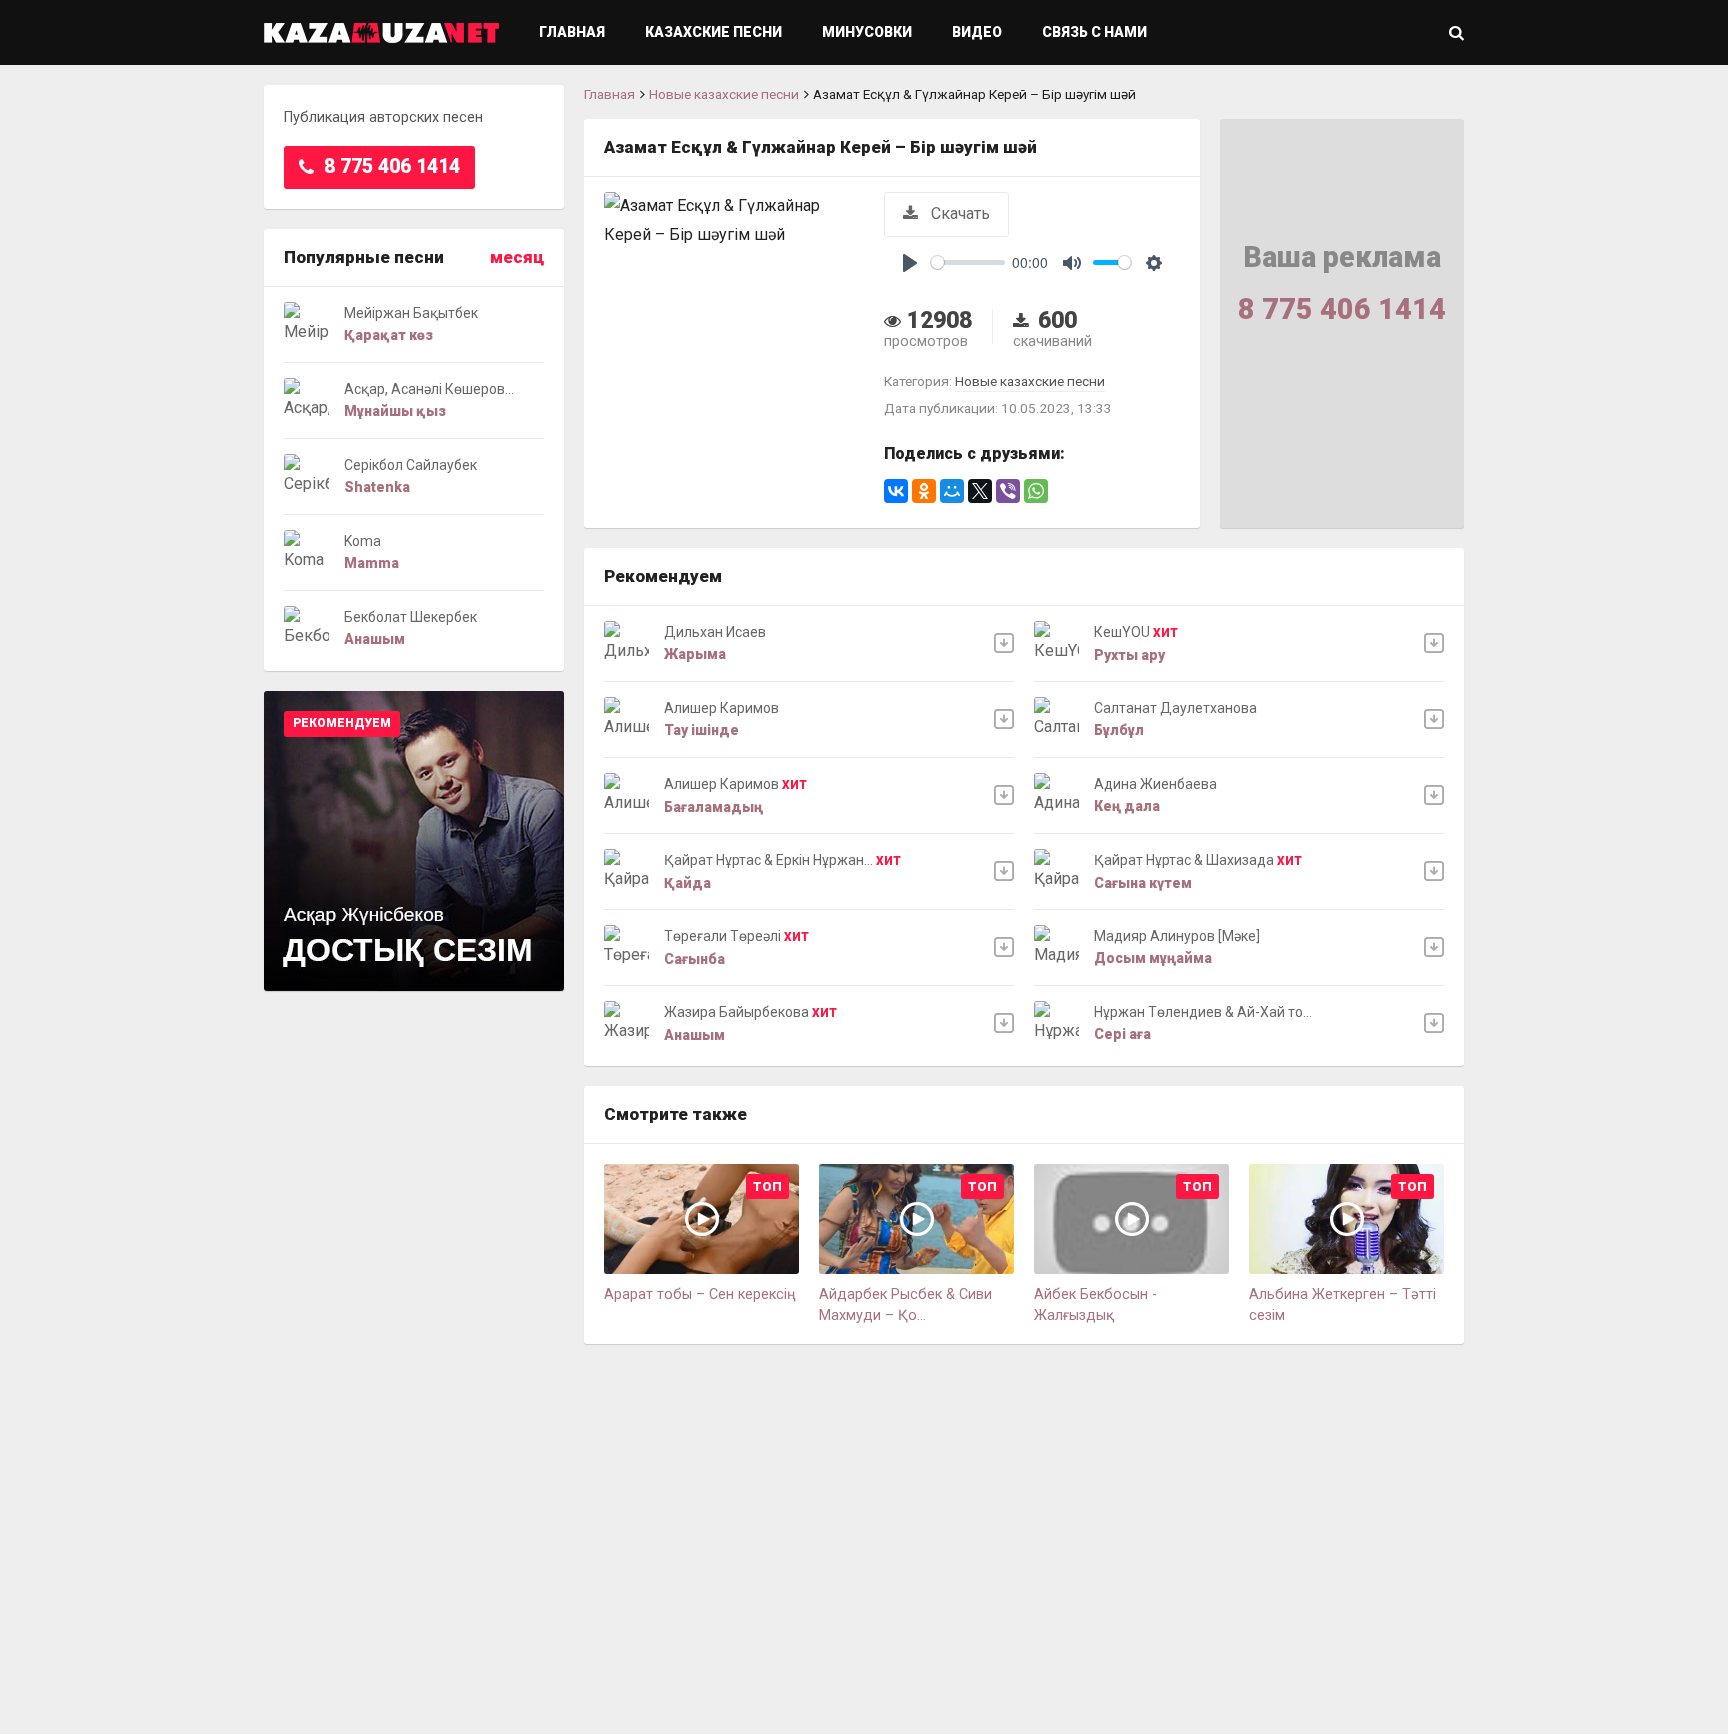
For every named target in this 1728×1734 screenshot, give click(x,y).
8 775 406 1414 (389, 166)
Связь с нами (1094, 32)
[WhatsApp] (1036, 491)
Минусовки (867, 32)
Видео (977, 32)
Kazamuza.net (381, 32)
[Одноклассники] (924, 491)
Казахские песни (713, 32)
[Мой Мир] (952, 491)
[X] (980, 491)
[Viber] (1008, 491)
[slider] (968, 262)
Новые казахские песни (724, 94)
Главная (572, 32)
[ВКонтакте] (896, 491)
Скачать (958, 213)
